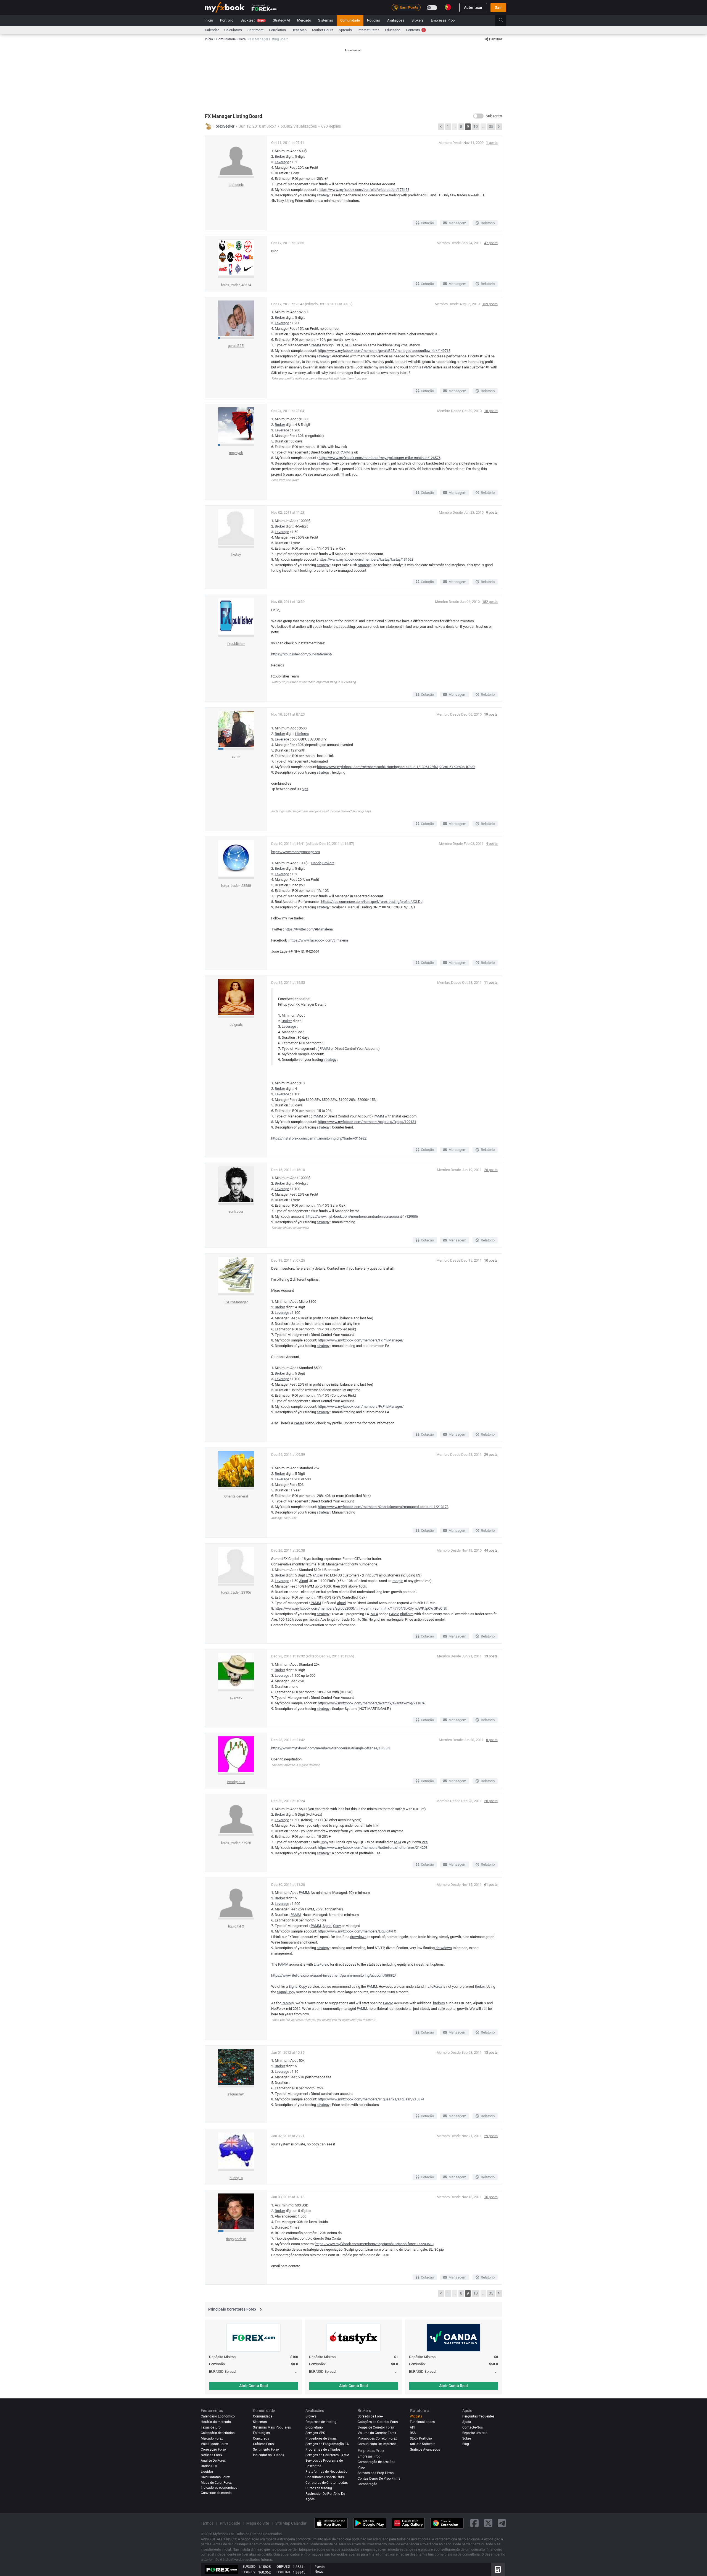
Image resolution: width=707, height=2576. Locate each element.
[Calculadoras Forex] (498, 2569)
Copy (325, 1842)
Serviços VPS (315, 2433)
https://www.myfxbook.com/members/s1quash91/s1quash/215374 (371, 2099)
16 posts (491, 2197)
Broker (280, 156)
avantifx (236, 1698)
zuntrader (236, 1211)
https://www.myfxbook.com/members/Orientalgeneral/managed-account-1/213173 (383, 1507)
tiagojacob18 (236, 2239)
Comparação (367, 2484)
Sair (498, 7)
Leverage (282, 162)
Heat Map (299, 30)
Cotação (427, 223)
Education (393, 30)
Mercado (304, 20)
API (412, 2427)
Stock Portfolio (421, 2438)
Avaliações (396, 20)
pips (305, 789)
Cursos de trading (319, 2488)
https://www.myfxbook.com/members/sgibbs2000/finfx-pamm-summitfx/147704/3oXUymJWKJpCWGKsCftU (361, 1608)
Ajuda (467, 2422)
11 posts (491, 983)
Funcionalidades (422, 2422)
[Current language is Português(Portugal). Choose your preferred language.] (448, 7)
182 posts (490, 602)
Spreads (345, 30)
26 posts (491, 1170)
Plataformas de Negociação (326, 2472)
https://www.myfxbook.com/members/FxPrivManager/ (361, 1340)
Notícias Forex (212, 2455)
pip (441, 2249)
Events (320, 2567)
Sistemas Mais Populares (272, 2427)
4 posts (492, 844)
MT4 (374, 1614)
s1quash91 (236, 2094)
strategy (323, 195)
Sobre (467, 2438)
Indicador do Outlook (269, 2455)
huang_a (236, 2178)
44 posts (491, 1550)
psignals (236, 1025)
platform (407, 1614)
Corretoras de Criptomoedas (327, 2483)
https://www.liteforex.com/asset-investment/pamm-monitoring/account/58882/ (334, 1975)
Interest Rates (368, 30)
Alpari (319, 1575)
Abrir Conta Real (254, 2386)
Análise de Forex (213, 2461)
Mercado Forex (212, 2438)
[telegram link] (502, 2523)
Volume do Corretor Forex (377, 2433)
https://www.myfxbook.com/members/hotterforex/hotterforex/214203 (373, 1848)
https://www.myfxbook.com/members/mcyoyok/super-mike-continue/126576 (380, 458)
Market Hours (323, 30)
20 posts (491, 1801)
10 (476, 126)
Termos (207, 2523)
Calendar (212, 30)
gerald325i (236, 346)
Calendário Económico (218, 2416)
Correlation (277, 30)
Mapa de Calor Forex (216, 2483)
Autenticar (473, 7)
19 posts (491, 714)
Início (209, 20)
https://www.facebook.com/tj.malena (319, 940)
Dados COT (209, 2466)
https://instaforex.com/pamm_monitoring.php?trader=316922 (319, 1138)
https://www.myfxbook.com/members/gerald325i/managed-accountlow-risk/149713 (384, 351)
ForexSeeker (224, 126)
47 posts (491, 243)
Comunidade (350, 20)
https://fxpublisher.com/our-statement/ (302, 654)
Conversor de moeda (216, 2493)
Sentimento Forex (266, 2450)
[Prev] (441, 127)
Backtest (252, 20)
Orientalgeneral (236, 1496)
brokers (439, 2003)
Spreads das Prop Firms (376, 2473)
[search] (504, 20)
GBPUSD (283, 2566)
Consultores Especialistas (325, 2477)
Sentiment (255, 30)
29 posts (491, 1455)
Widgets (416, 2416)
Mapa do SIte (258, 2523)
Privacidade (230, 2523)
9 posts (492, 512)
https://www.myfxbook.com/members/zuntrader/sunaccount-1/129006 (362, 1216)
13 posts (491, 1656)
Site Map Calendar (291, 2523)
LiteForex (321, 1964)
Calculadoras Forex (215, 2477)
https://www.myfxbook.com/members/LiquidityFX (357, 1931)
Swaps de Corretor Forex (376, 2427)
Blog (466, 2444)
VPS (348, 345)
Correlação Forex (213, 2450)
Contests (415, 30)
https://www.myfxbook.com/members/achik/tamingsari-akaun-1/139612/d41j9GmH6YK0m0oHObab (396, 767)
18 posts (491, 411)
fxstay (236, 554)
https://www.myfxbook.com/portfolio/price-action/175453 (364, 190)
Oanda (316, 863)
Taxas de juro (211, 2427)
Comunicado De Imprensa (377, 2444)
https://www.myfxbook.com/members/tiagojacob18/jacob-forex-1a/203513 (374, 2244)
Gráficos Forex (264, 2444)
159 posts (490, 304)
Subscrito (494, 116)
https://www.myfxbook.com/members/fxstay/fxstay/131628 (366, 559)
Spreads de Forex (370, 2416)
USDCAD (283, 2572)
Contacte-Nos (473, 2427)
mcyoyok (236, 453)
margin (398, 1581)
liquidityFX (236, 1926)
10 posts (491, 1260)
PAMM (316, 345)
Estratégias (261, 2433)
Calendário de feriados (218, 2433)
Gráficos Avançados (425, 2450)
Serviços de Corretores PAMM (327, 2455)
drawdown (358, 1937)
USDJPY (249, 2572)
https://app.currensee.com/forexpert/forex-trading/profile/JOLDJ (372, 902)
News (319, 2572)
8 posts (492, 1740)
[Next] (499, 127)
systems (386, 367)
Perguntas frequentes (478, 2416)
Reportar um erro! (475, 2433)
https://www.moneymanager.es (296, 852)
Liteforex (302, 734)
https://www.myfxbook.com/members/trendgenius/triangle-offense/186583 (331, 1748)
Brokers (418, 20)
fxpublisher (236, 644)
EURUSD (249, 2566)
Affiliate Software (423, 2444)
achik (236, 756)
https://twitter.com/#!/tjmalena (309, 929)
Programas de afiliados (323, 2450)
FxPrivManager (236, 1302)
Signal (327, 1926)
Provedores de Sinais (321, 2438)
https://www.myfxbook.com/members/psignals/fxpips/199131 (367, 1122)
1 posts (492, 143)
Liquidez (207, 2472)
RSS (413, 2433)
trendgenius (236, 1782)
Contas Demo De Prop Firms (379, 2479)
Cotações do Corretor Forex (378, 2422)
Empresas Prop (443, 20)
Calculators (233, 30)
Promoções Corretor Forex (377, 2438)
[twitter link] (488, 2523)
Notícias (374, 20)
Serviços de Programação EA (327, 2444)
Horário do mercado (216, 2422)
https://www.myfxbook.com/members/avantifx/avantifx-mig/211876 (371, 1703)
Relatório (488, 223)
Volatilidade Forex (214, 2444)
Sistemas (326, 20)
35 (491, 126)
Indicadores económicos (219, 2488)
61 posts (491, 1885)
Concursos (261, 2438)
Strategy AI (281, 20)
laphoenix (236, 185)
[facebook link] (474, 2523)
